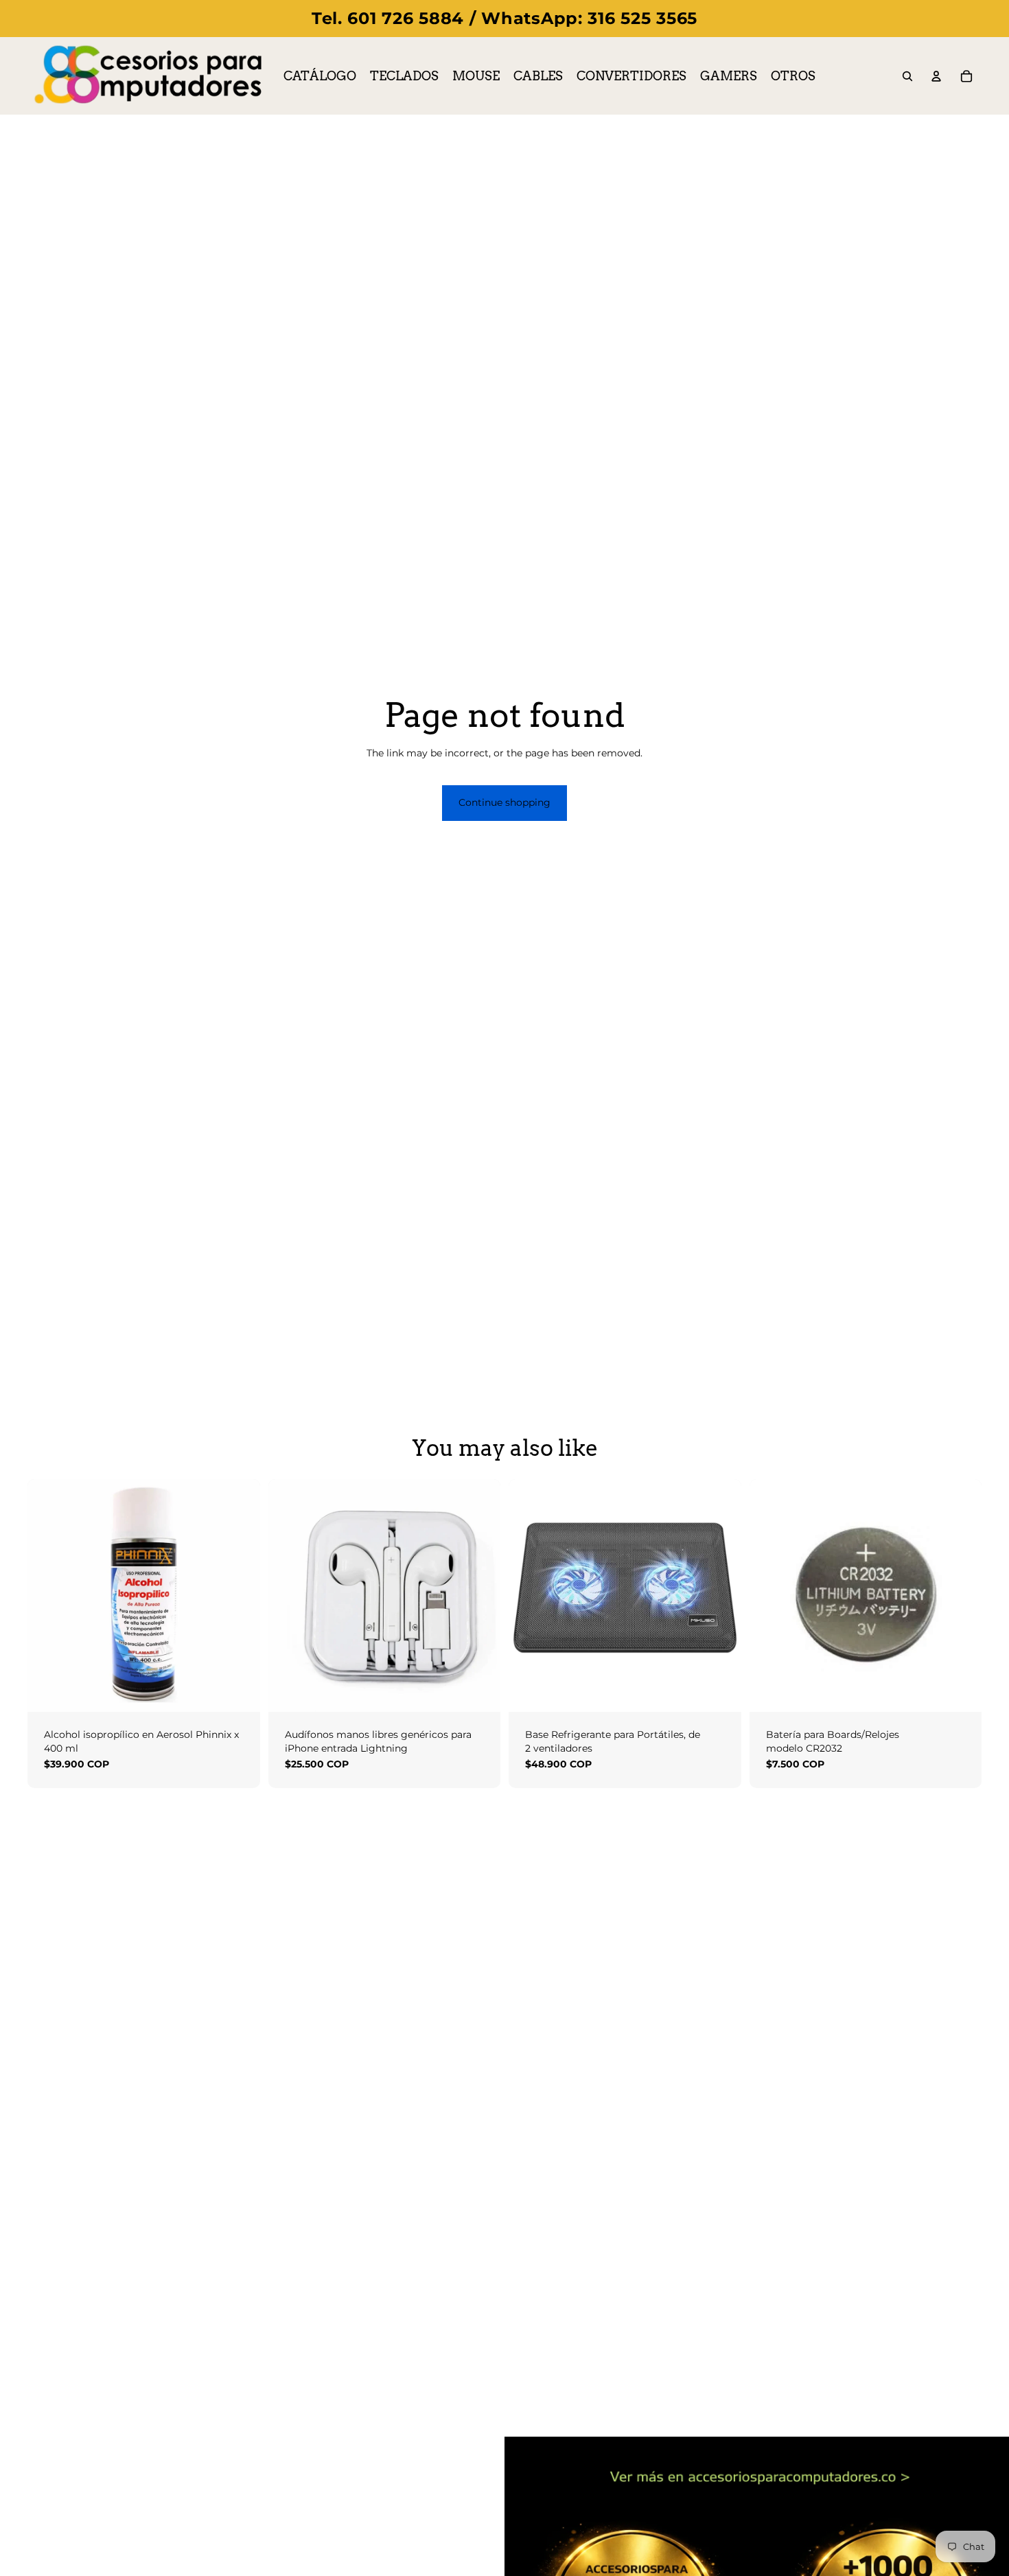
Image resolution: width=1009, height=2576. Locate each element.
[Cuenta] (936, 76)
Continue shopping (505, 802)
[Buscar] (907, 76)
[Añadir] (239, 1691)
